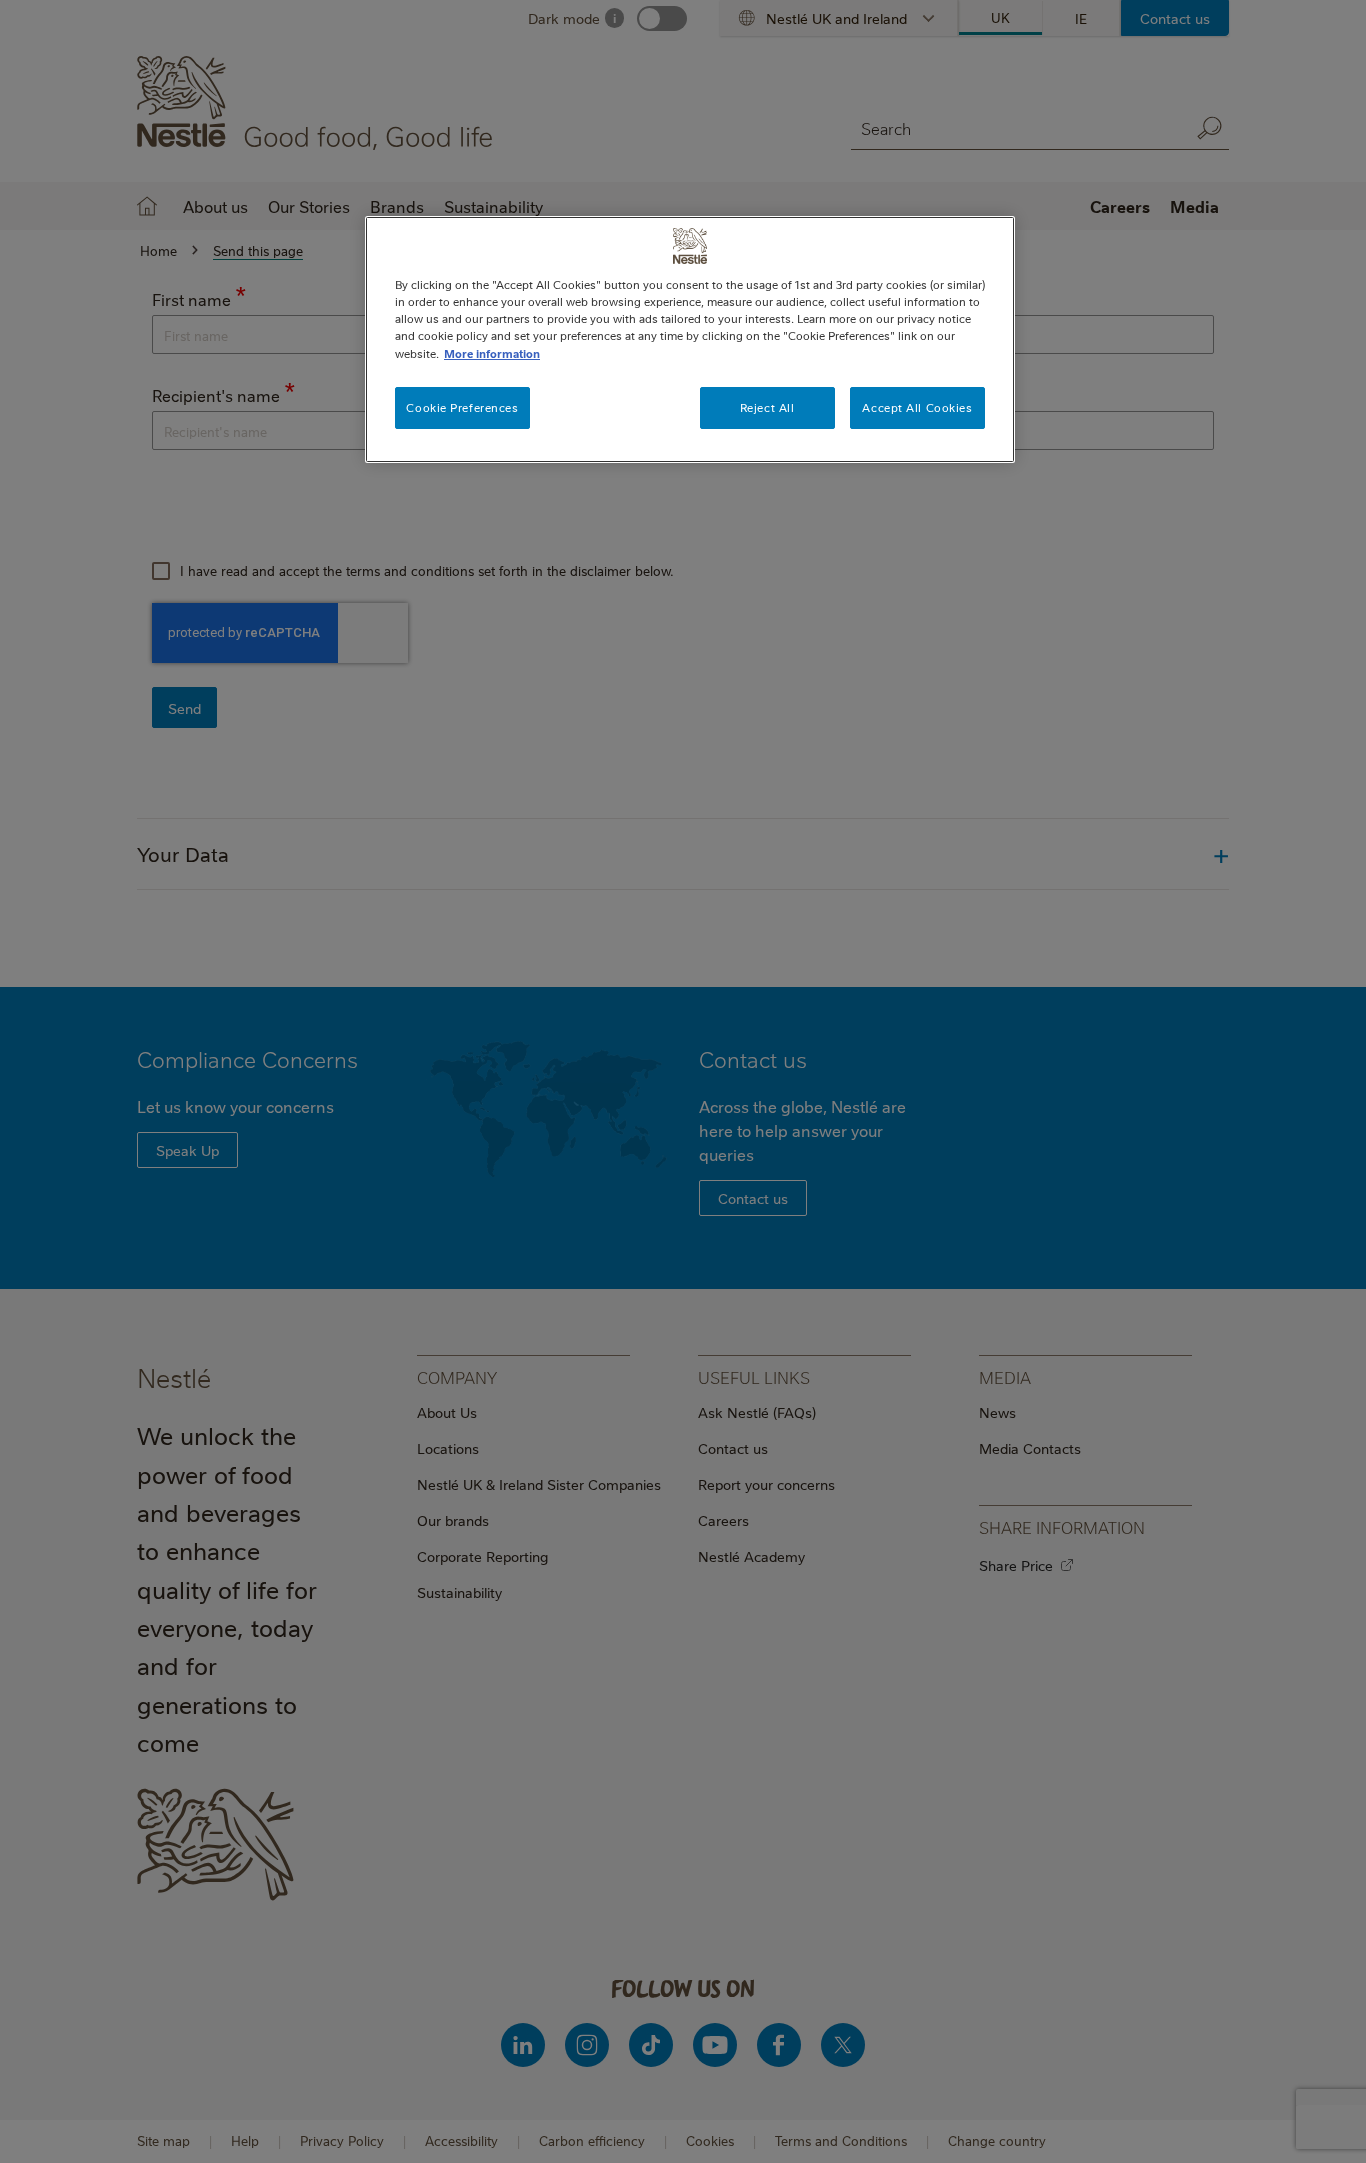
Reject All (767, 407)
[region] (690, 339)
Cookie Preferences (462, 407)
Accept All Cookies (917, 407)
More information (492, 353)
